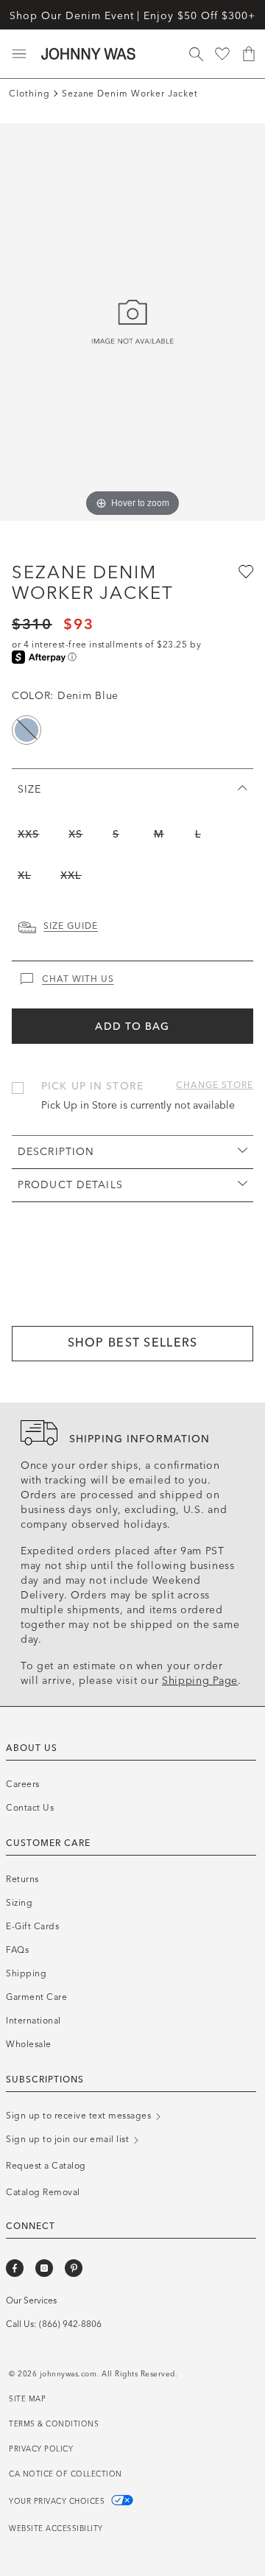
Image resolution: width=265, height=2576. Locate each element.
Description (56, 1152)
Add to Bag (132, 1026)
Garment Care (36, 1997)
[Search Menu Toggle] (196, 54)
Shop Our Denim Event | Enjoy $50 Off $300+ (132, 16)
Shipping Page (200, 1681)
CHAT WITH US (78, 979)
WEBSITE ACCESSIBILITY (56, 2529)
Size (29, 789)
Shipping (26, 1973)
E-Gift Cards (32, 1926)
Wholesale (29, 2044)
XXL (71, 875)
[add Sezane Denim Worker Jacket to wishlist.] (244, 571)
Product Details (70, 1185)
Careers (23, 1784)
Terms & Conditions (54, 2424)
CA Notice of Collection (66, 2474)
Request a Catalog (46, 2166)
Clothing (29, 94)
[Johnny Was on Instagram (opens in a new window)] (44, 2268)
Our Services (31, 2300)
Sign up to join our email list (69, 2139)
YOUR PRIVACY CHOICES (58, 2502)
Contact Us (30, 1808)
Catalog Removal (43, 2192)
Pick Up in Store (92, 1086)
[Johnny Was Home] (88, 54)
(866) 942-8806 (70, 2324)
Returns (22, 1879)
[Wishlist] (222, 54)
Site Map (27, 2399)
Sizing (19, 1903)
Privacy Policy (41, 2449)
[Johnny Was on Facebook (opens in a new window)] (15, 2268)
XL (24, 875)
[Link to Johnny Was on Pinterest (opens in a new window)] (74, 2268)
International (33, 2021)
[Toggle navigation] (19, 54)
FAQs (17, 1950)
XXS (28, 834)
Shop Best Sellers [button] (133, 1343)
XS (75, 834)
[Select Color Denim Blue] (26, 730)
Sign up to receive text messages (80, 2116)
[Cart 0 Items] (249, 54)
